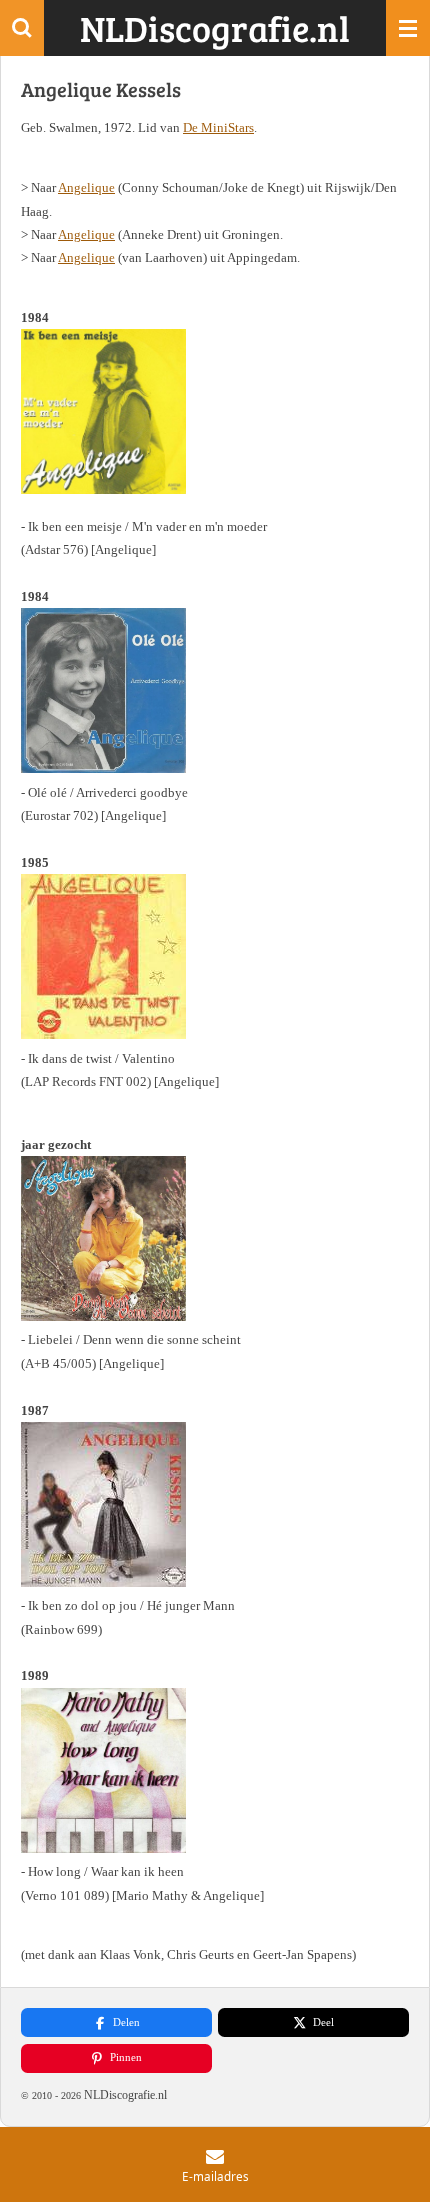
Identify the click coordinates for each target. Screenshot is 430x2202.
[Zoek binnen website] (22, 28)
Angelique (86, 187)
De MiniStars (218, 127)
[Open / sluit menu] (408, 28)
